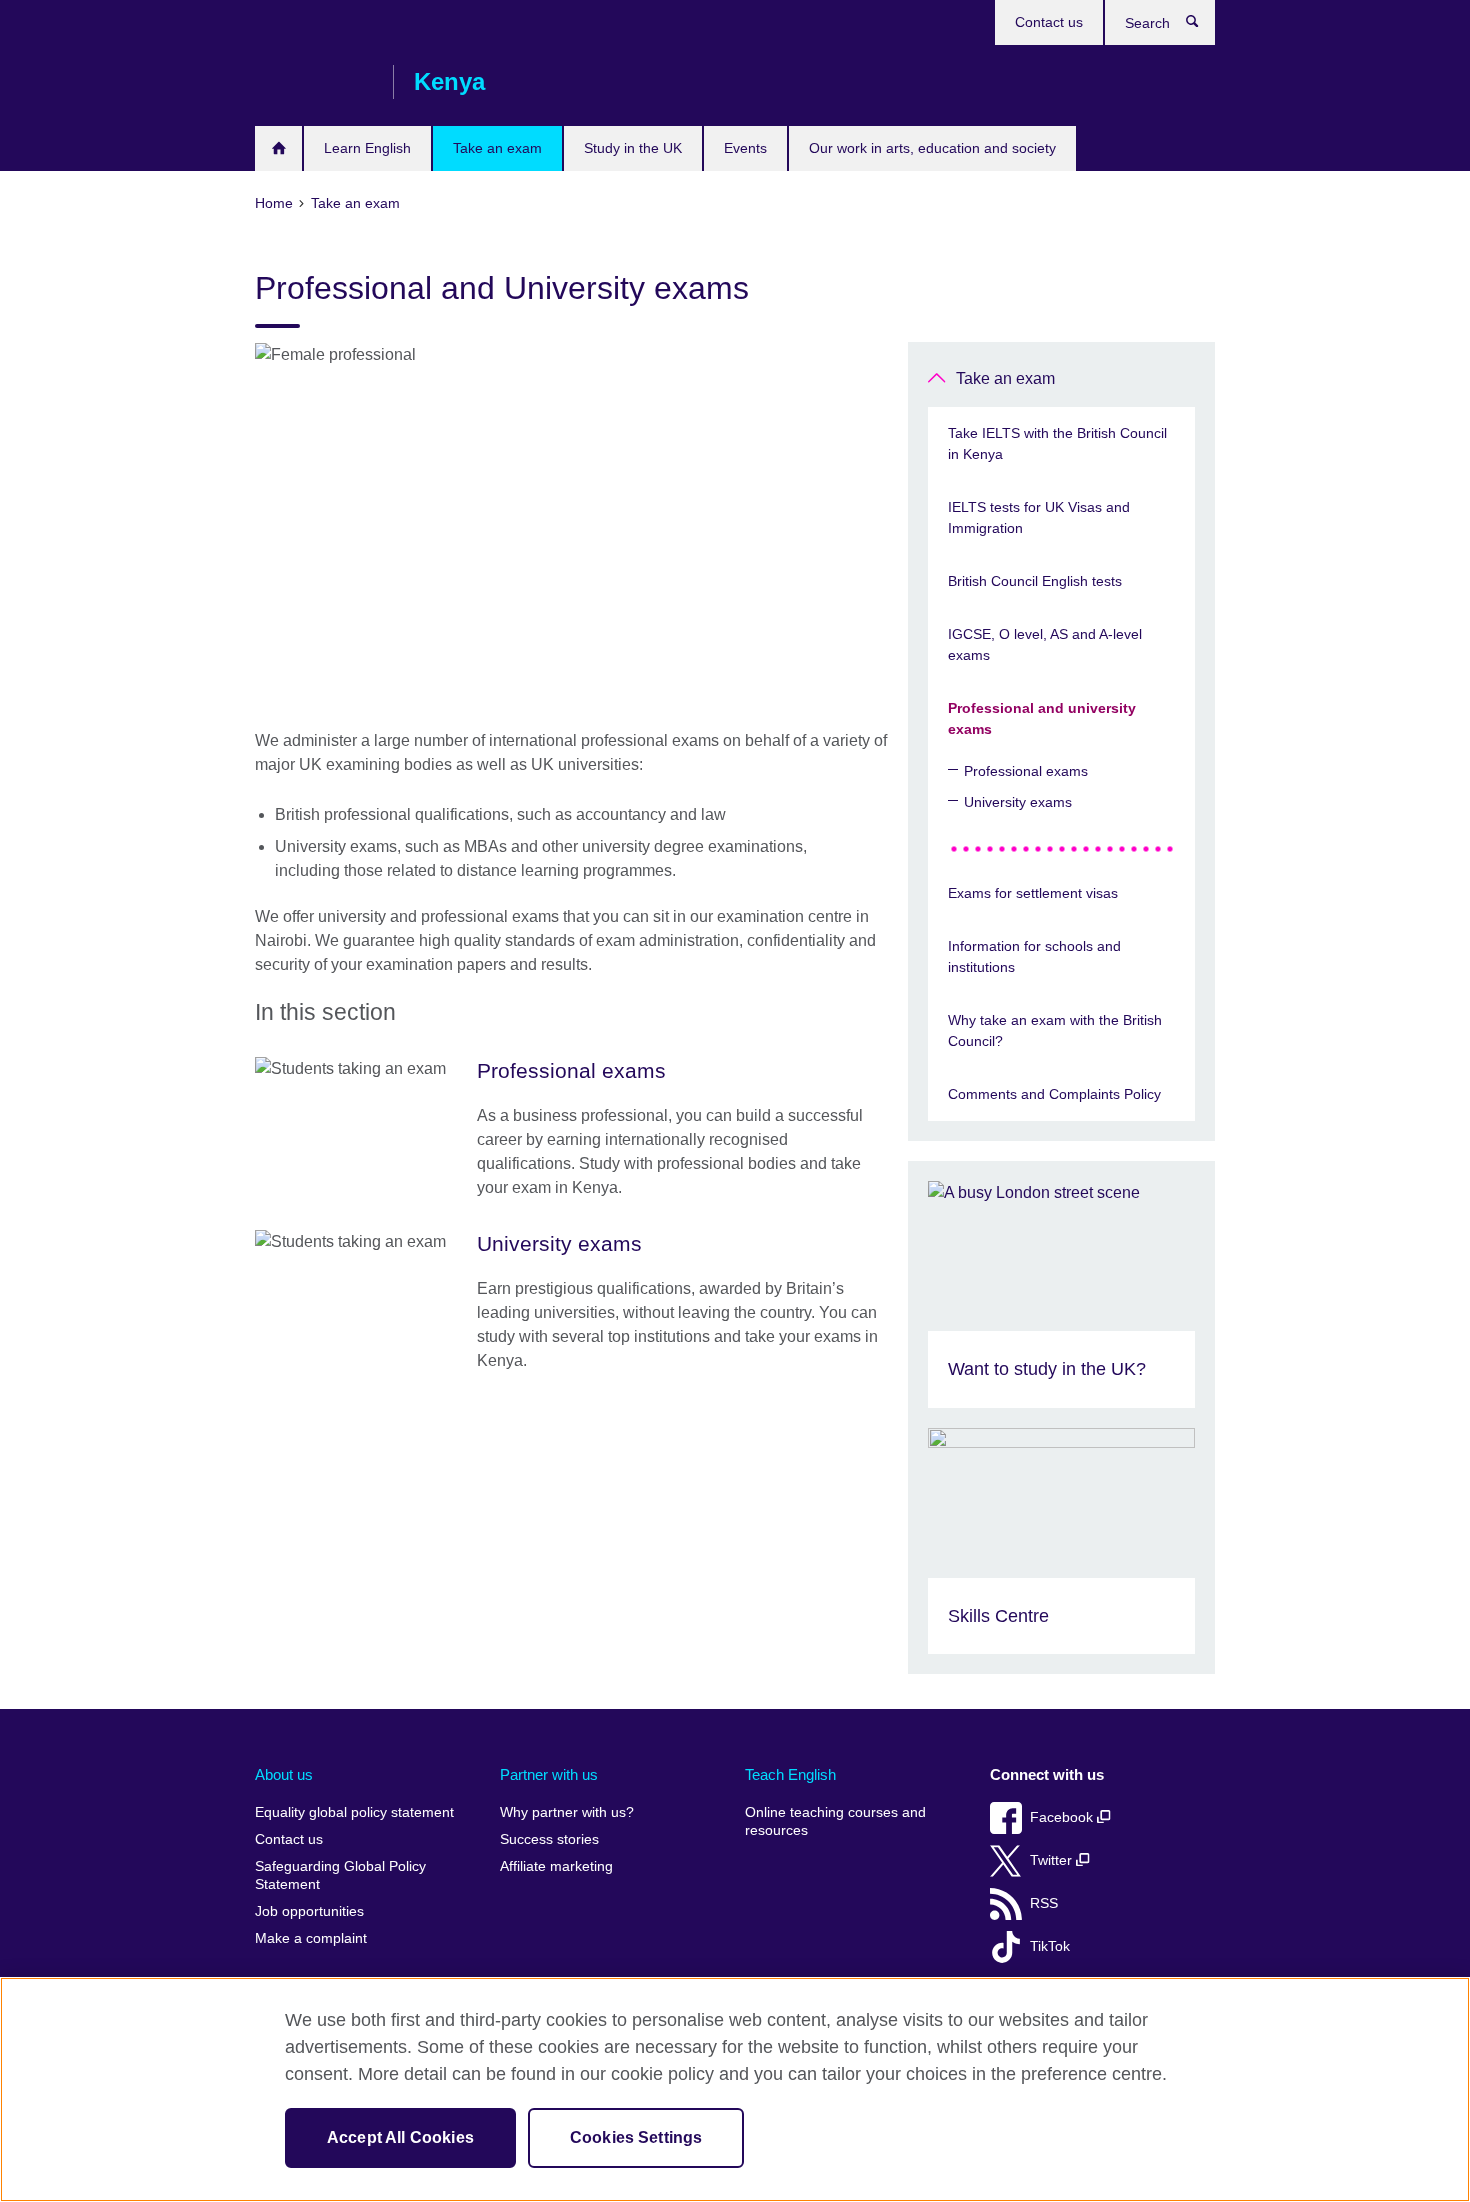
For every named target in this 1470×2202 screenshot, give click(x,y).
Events (745, 148)
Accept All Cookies (400, 2137)
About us (284, 1774)
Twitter (1053, 1860)
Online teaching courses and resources (835, 1821)
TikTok (1050, 1946)
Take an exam (497, 148)
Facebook (1063, 1817)
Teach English (790, 1774)
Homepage (278, 148)
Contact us (1049, 22)
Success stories (549, 1839)
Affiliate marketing (556, 1866)
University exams (1018, 802)
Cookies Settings (636, 2137)
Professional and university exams (1042, 718)
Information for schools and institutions (1034, 956)
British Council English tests (1035, 581)
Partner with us (549, 1774)
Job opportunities (309, 1911)
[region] (735, 2089)
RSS (1044, 1903)
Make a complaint (311, 1938)
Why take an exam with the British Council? (1055, 1030)
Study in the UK (633, 148)
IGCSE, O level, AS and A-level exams (1045, 644)
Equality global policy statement (354, 1812)
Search (1202, 26)
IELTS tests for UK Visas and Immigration (1039, 517)
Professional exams (1026, 771)
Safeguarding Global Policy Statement (340, 1875)
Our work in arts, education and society (932, 148)
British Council (314, 82)
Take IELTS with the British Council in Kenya (1057, 443)
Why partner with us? (567, 1812)
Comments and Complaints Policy (1054, 1094)
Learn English (367, 148)
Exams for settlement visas (1033, 893)
